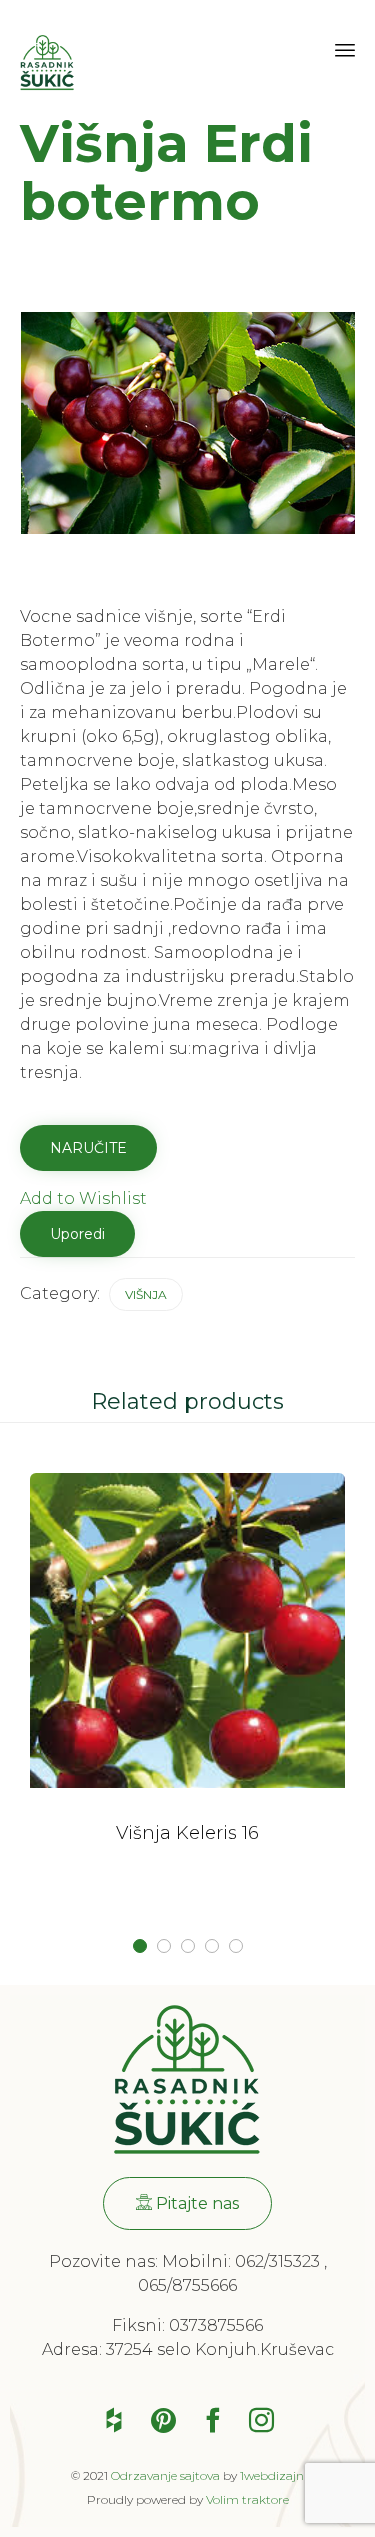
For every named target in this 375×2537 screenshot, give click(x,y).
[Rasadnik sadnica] (47, 57)
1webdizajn (272, 2475)
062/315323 (277, 2261)
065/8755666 (187, 2285)
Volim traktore (247, 2499)
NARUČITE (88, 1148)
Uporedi (77, 1234)
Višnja (146, 1294)
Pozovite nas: (105, 2261)
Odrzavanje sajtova (165, 2475)
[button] (187, 2203)
